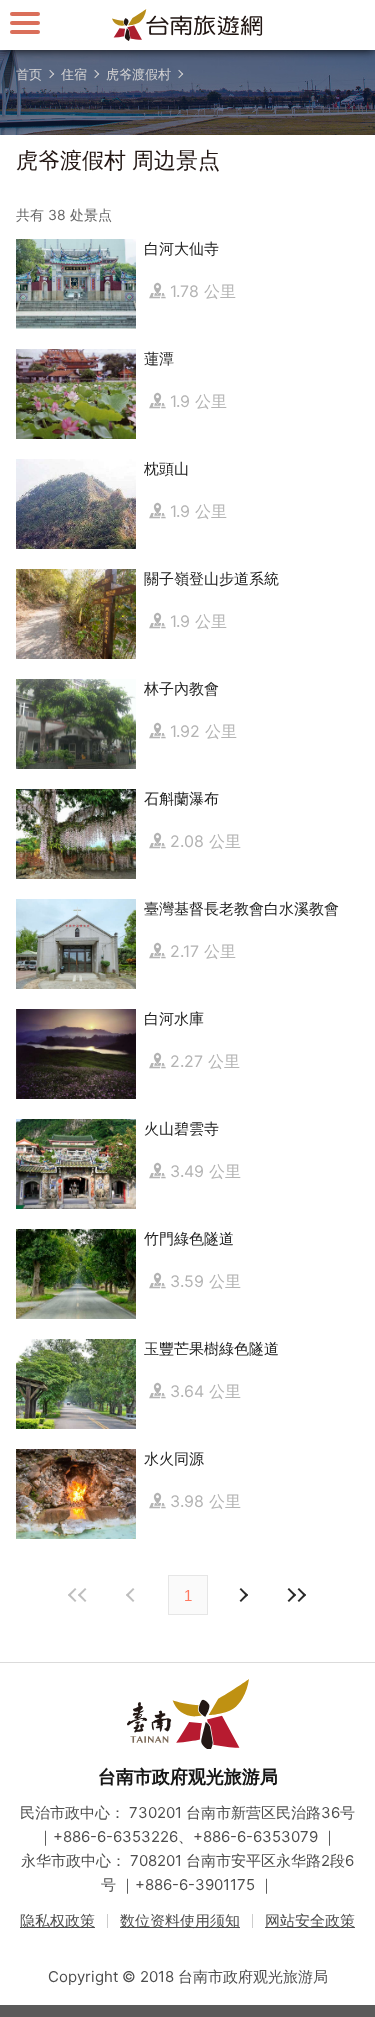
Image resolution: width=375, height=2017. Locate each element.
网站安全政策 (310, 1920)
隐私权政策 (57, 1920)
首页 (29, 74)
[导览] (25, 22)
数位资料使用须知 (180, 1920)
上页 (243, 1595)
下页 (133, 1595)
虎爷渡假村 (138, 74)
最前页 (79, 1595)
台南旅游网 (188, 25)
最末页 (297, 1595)
